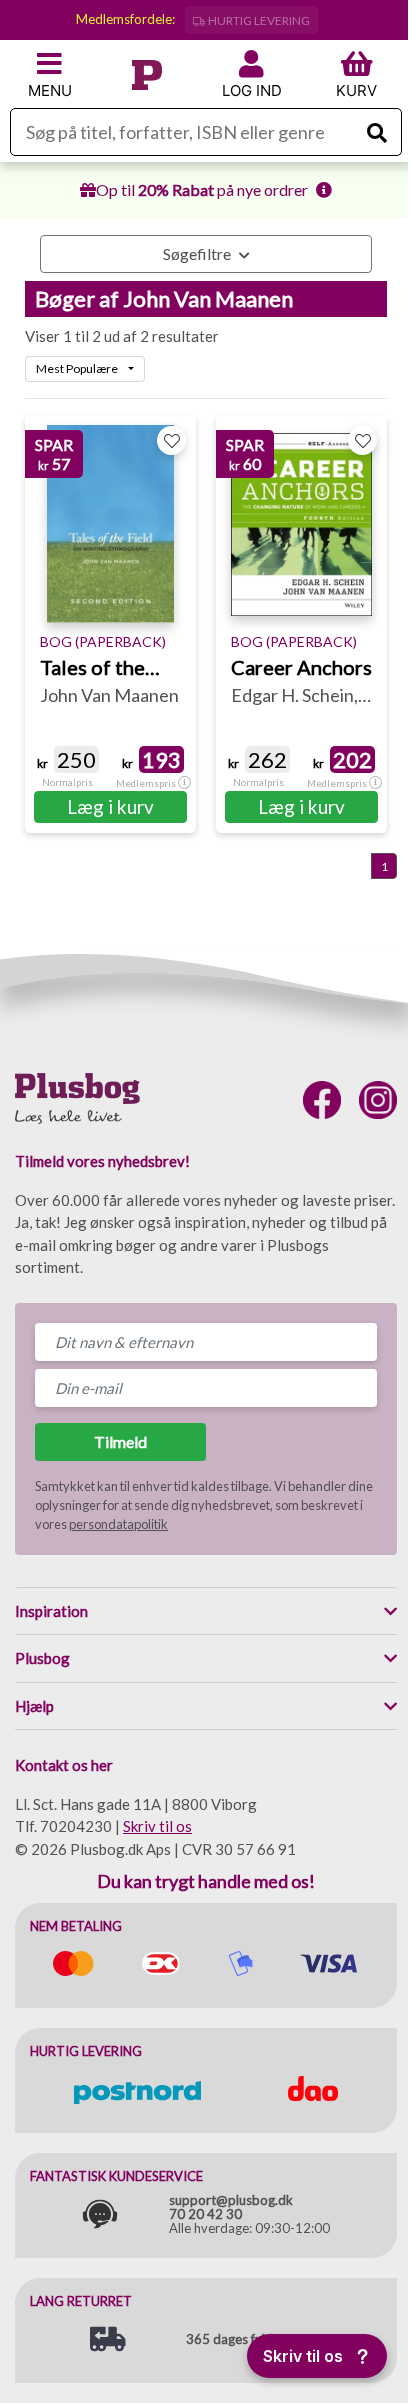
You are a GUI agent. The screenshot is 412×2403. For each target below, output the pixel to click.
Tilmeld (120, 1441)
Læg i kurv (110, 806)
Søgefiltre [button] (198, 253)
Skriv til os (157, 1826)
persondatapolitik (118, 1524)
